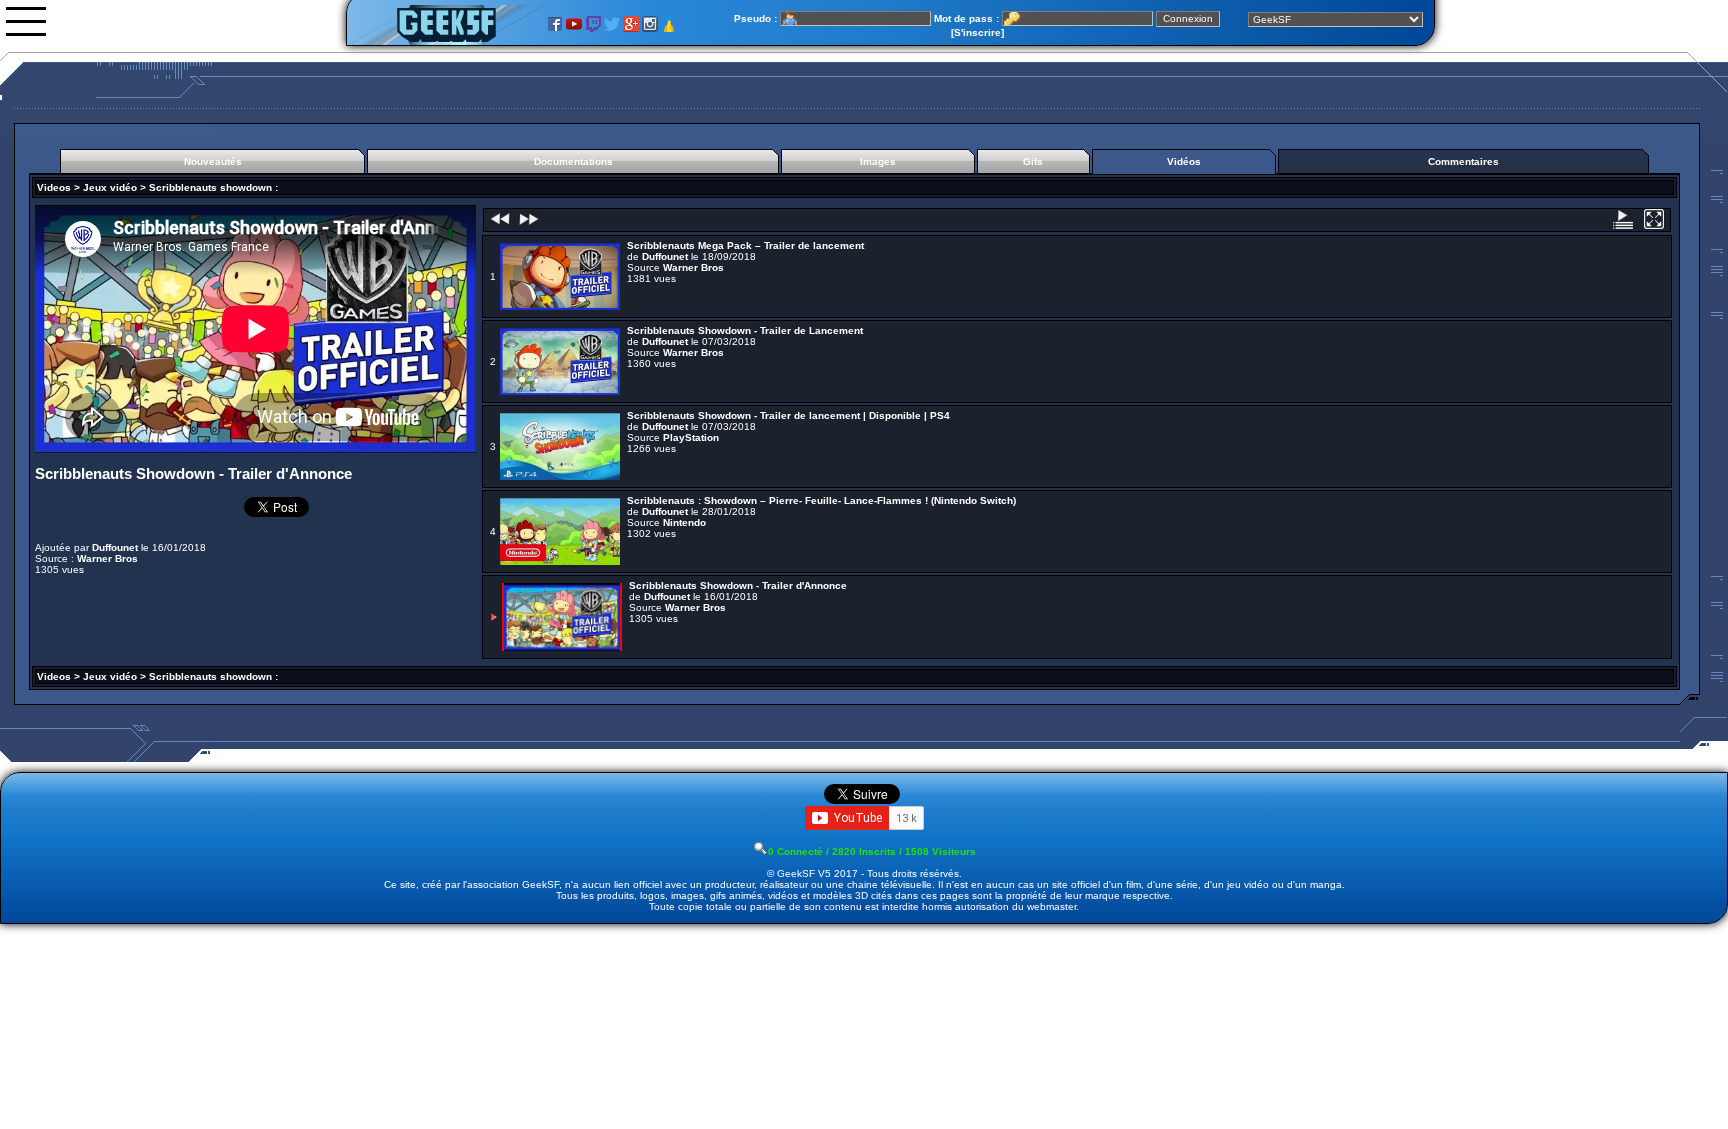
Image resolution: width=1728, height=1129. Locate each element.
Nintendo (684, 522)
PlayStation (691, 437)
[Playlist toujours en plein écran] (1655, 225)
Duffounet (115, 547)
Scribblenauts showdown (210, 187)
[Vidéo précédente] (500, 225)
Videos (54, 187)
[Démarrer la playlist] (1624, 225)
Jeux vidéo (110, 187)
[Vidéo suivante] (527, 225)
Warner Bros (107, 558)
